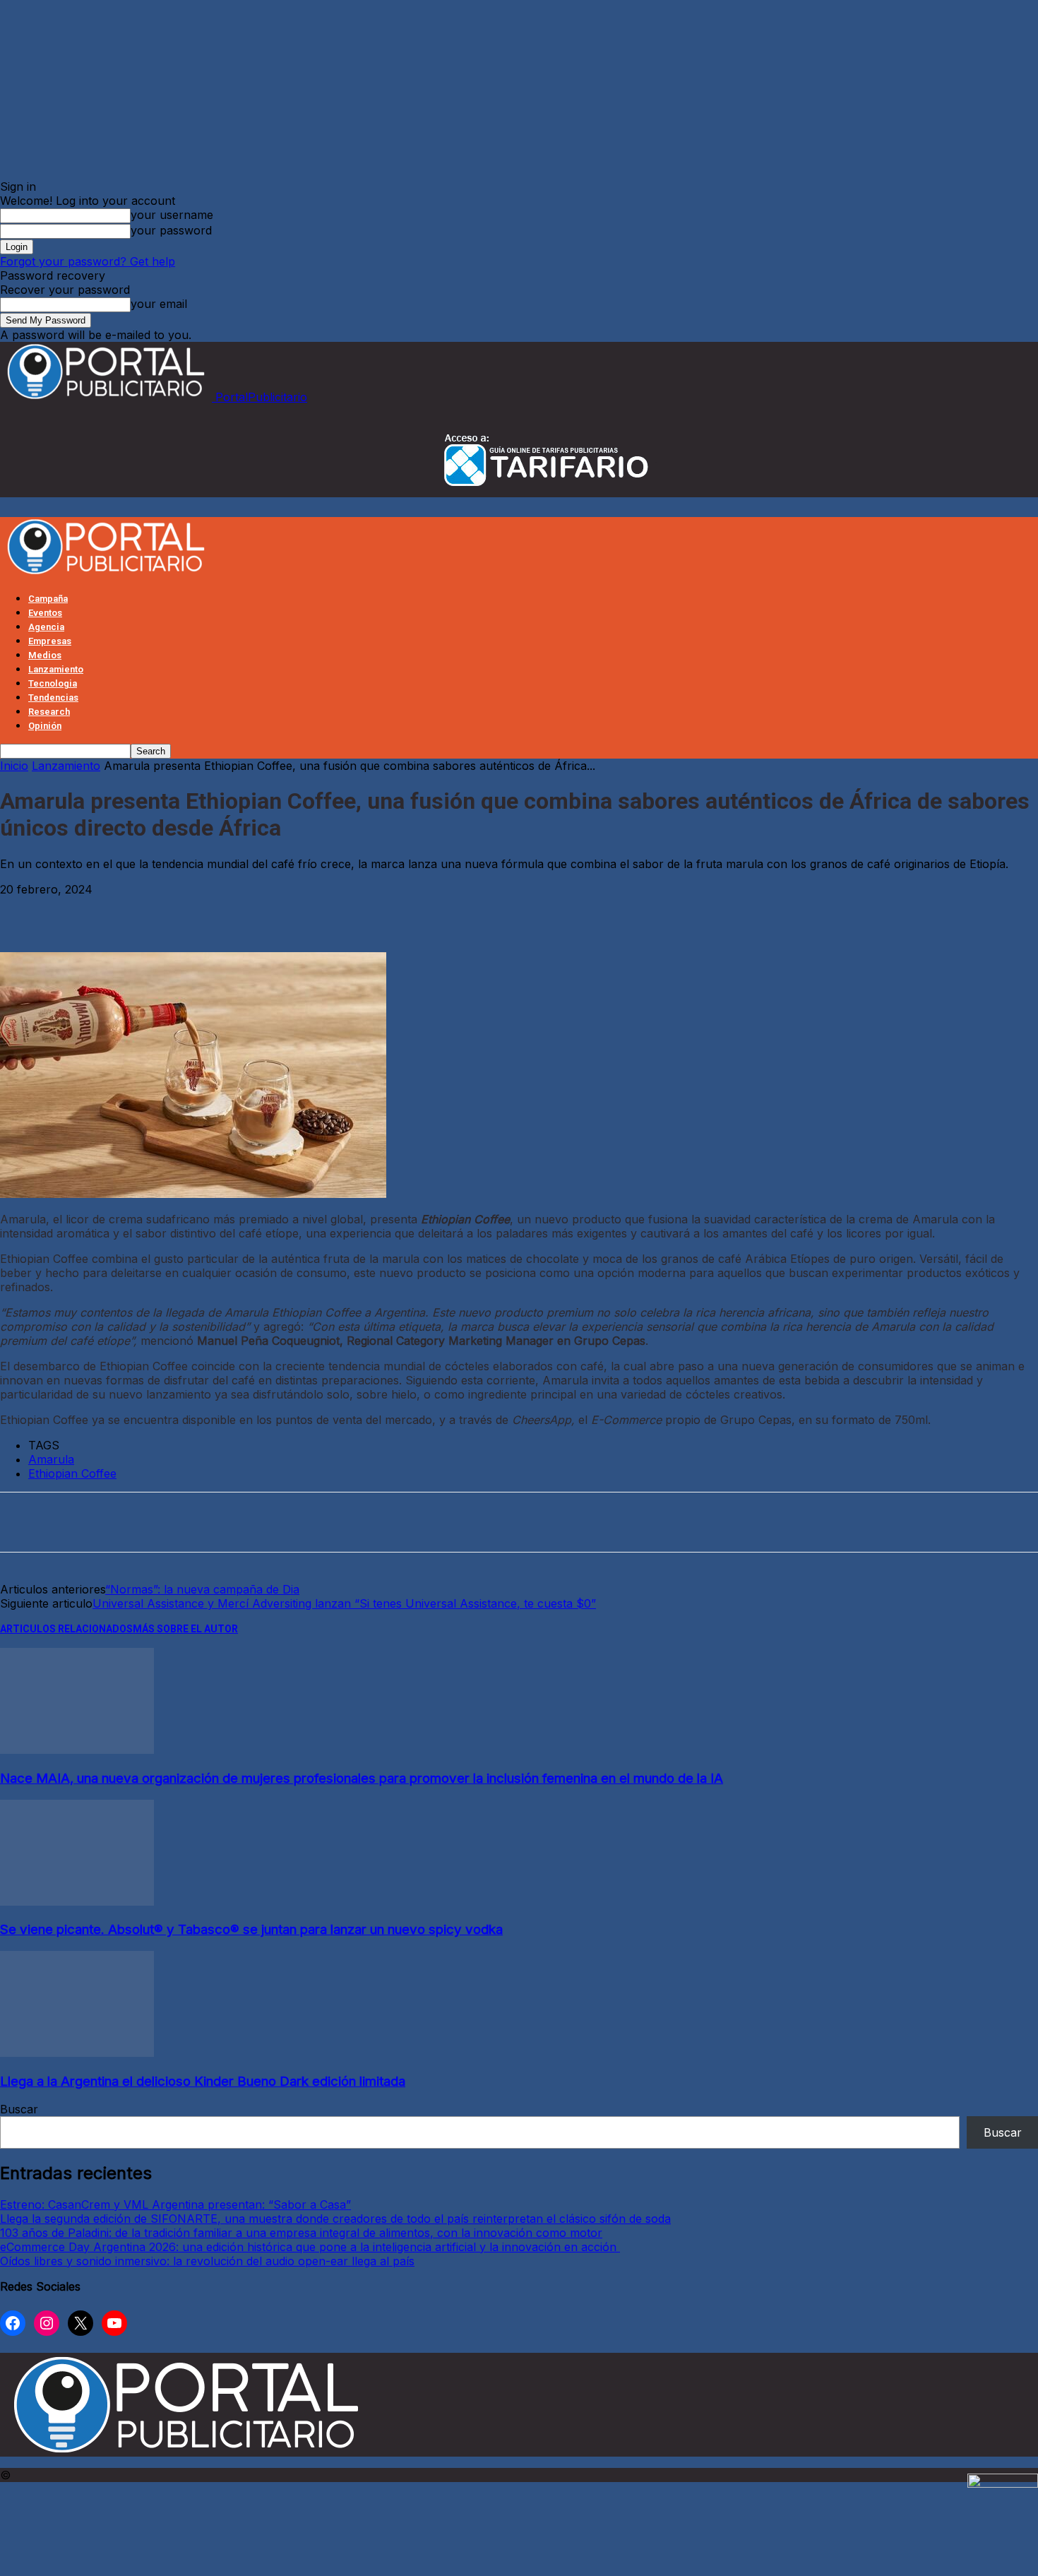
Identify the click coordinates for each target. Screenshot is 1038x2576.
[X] (76, 911)
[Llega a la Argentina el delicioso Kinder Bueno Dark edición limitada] (77, 2053)
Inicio (14, 766)
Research (49, 712)
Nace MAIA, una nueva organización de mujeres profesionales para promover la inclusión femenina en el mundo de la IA (362, 1778)
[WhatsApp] (181, 911)
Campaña (48, 599)
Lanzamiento (56, 669)
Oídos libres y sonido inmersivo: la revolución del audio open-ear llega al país (207, 2261)
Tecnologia (53, 683)
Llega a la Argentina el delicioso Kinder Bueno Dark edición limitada (203, 2081)
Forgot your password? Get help (88, 261)
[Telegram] (233, 911)
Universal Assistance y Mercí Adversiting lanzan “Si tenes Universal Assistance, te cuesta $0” (344, 1603)
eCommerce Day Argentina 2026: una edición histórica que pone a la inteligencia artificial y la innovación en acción (310, 2247)
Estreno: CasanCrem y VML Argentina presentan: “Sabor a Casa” (175, 2204)
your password (171, 230)
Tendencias (53, 698)
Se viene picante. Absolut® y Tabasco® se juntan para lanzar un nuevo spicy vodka (251, 1929)
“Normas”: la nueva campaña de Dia (202, 1589)
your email (159, 304)
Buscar (19, 2109)
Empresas (50, 641)
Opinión (45, 726)
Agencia (46, 627)
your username (172, 215)
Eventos (45, 613)
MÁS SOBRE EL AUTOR (185, 1629)
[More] (285, 911)
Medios (45, 655)
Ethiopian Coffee (72, 1473)
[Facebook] (24, 911)
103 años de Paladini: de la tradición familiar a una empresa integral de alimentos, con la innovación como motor (301, 2233)
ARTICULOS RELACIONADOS (66, 1629)
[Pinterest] (129, 911)
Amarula (51, 1459)
